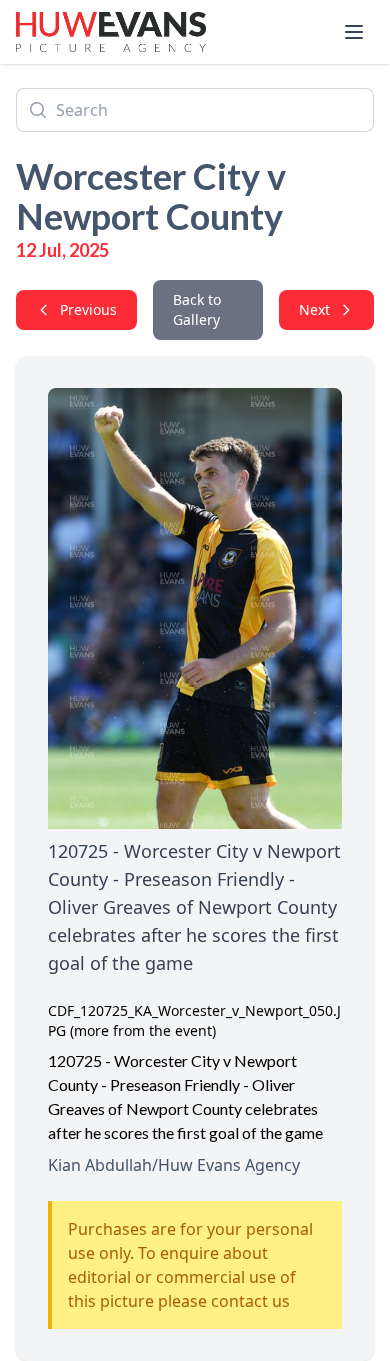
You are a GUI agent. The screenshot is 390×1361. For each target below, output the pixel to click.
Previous (88, 309)
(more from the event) (143, 1030)
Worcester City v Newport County (151, 196)
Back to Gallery (197, 309)
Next (314, 309)
